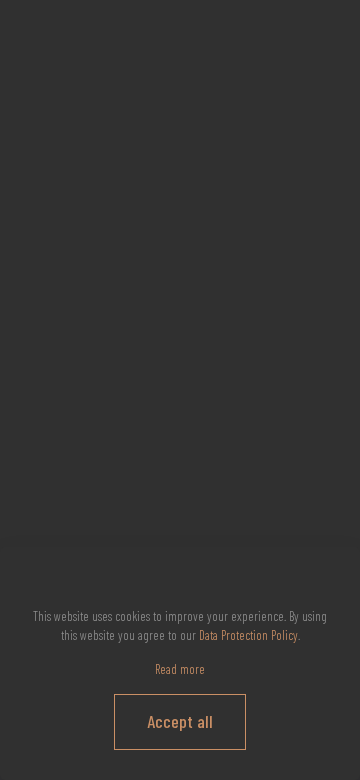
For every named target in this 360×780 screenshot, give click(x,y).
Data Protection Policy (248, 635)
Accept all (180, 721)
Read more (180, 669)
